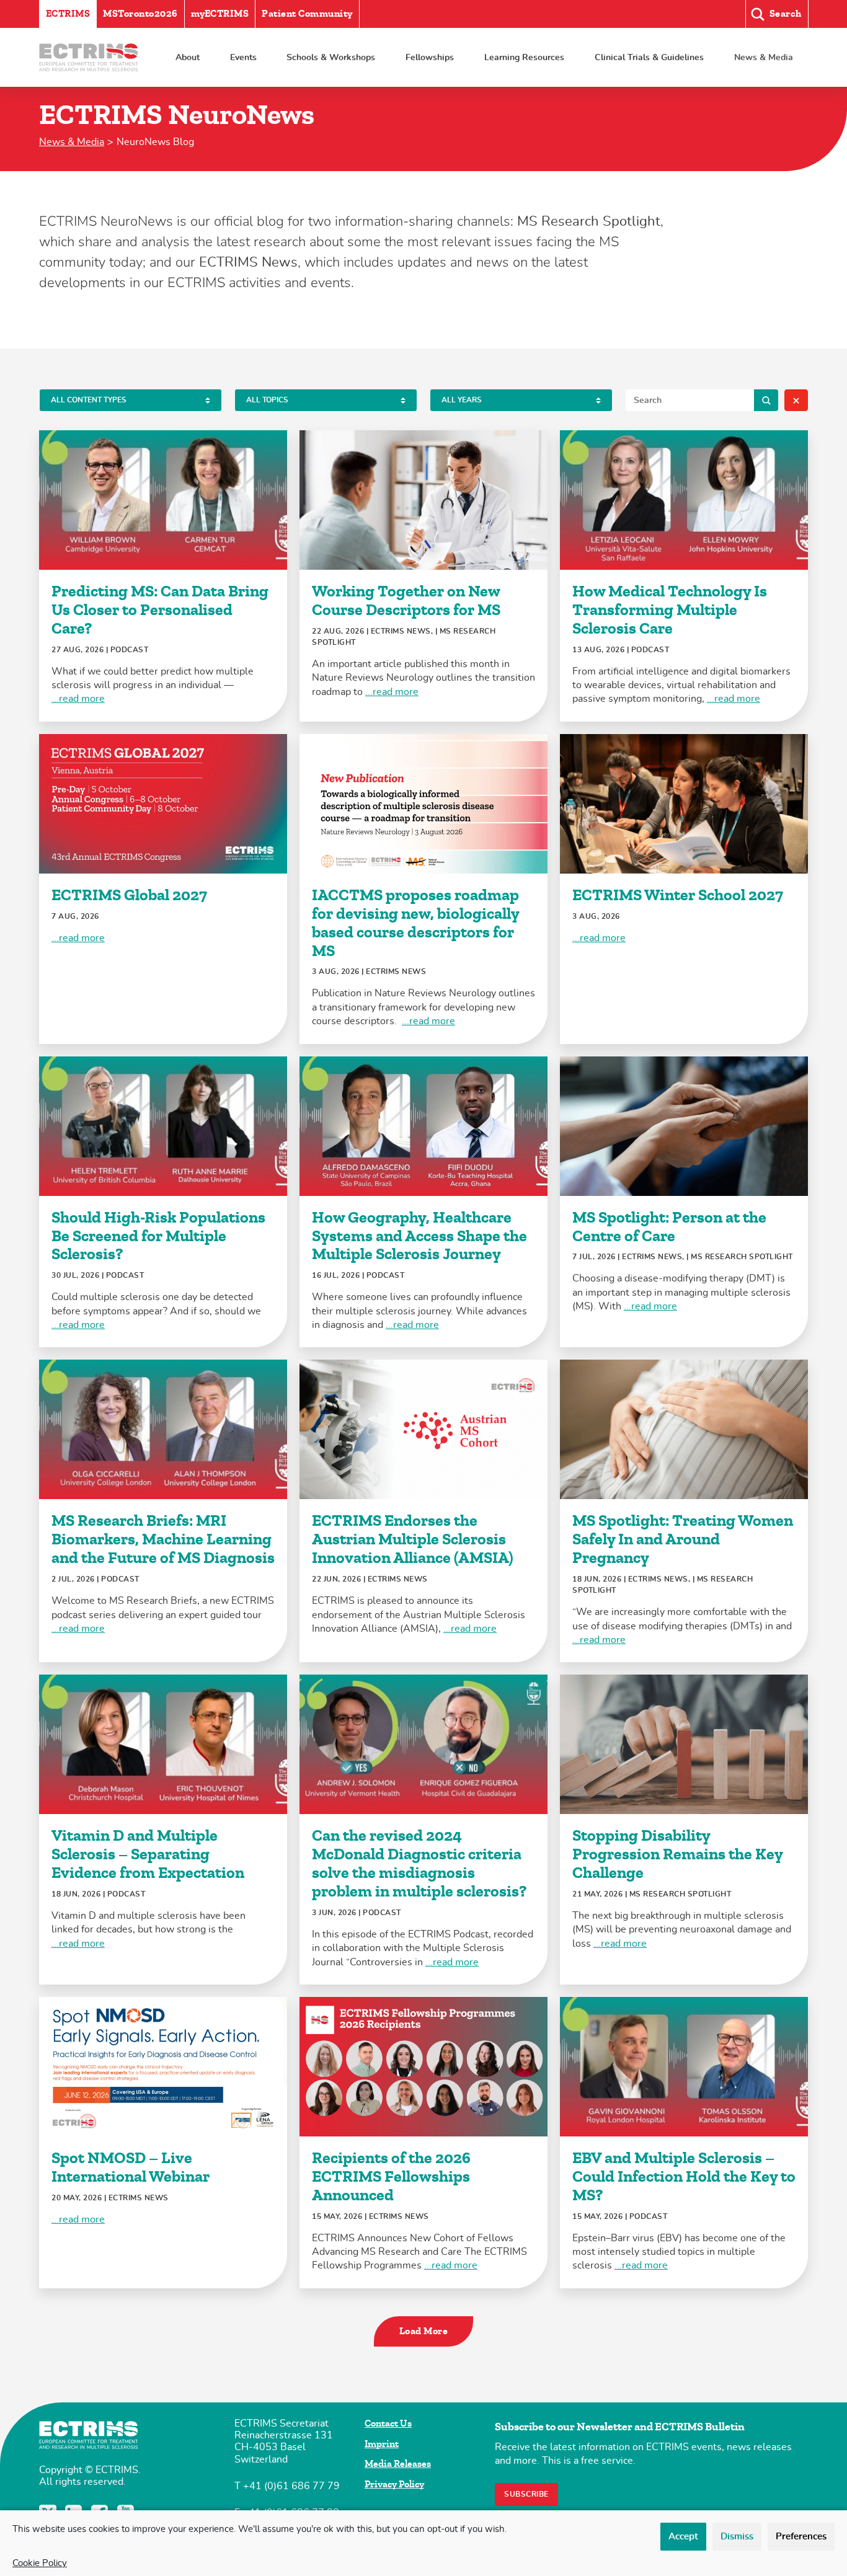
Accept (683, 2537)
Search (766, 400)
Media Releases (398, 2464)
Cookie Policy (40, 2563)
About (188, 57)
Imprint (382, 2444)
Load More (424, 2331)
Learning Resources (524, 57)
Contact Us (388, 2423)
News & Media (764, 57)
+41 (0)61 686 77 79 (291, 2486)
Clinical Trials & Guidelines (649, 57)
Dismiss (737, 2537)
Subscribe (526, 2494)
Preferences (801, 2537)
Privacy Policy (394, 2484)
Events (243, 57)
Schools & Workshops (331, 57)
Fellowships (430, 57)
